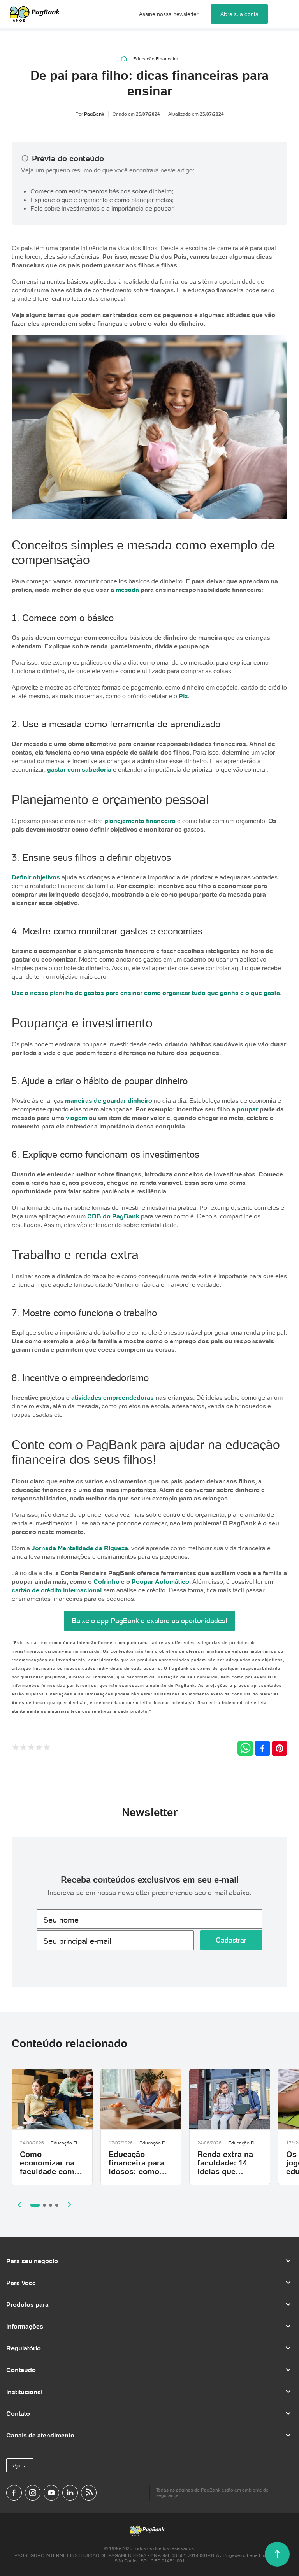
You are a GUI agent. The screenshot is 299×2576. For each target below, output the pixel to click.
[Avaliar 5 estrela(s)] (47, 1748)
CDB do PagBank (113, 1216)
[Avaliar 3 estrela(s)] (31, 1748)
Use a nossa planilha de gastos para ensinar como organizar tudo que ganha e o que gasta (146, 993)
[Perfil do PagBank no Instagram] (33, 2493)
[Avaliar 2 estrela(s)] (23, 1748)
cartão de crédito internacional (57, 1590)
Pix (183, 696)
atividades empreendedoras (113, 1397)
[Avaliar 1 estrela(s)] (16, 1748)
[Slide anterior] (19, 2205)
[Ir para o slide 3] (51, 2205)
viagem (77, 1118)
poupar (247, 1109)
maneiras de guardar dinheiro (109, 1100)
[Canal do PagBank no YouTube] (51, 2493)
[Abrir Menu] (282, 14)
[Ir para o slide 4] (57, 2205)
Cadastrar (231, 1940)
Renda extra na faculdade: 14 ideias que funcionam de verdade (225, 2171)
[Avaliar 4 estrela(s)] (39, 1748)
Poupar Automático (160, 1581)
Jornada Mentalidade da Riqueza (80, 1548)
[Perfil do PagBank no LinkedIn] (70, 2493)
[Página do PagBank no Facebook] (14, 2493)
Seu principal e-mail (77, 1941)
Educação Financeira (156, 59)
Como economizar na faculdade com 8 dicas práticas (50, 2167)
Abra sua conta (239, 14)
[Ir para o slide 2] (44, 2205)
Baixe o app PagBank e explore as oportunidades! (149, 1621)
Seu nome (61, 1920)
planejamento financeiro (140, 821)
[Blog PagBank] (89, 2493)
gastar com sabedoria (79, 769)
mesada (127, 590)
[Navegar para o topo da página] (277, 2554)
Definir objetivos (36, 877)
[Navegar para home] (124, 59)
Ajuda (20, 2465)
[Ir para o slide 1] (35, 2205)
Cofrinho (106, 1581)
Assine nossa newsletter (169, 14)
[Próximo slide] (69, 2205)
